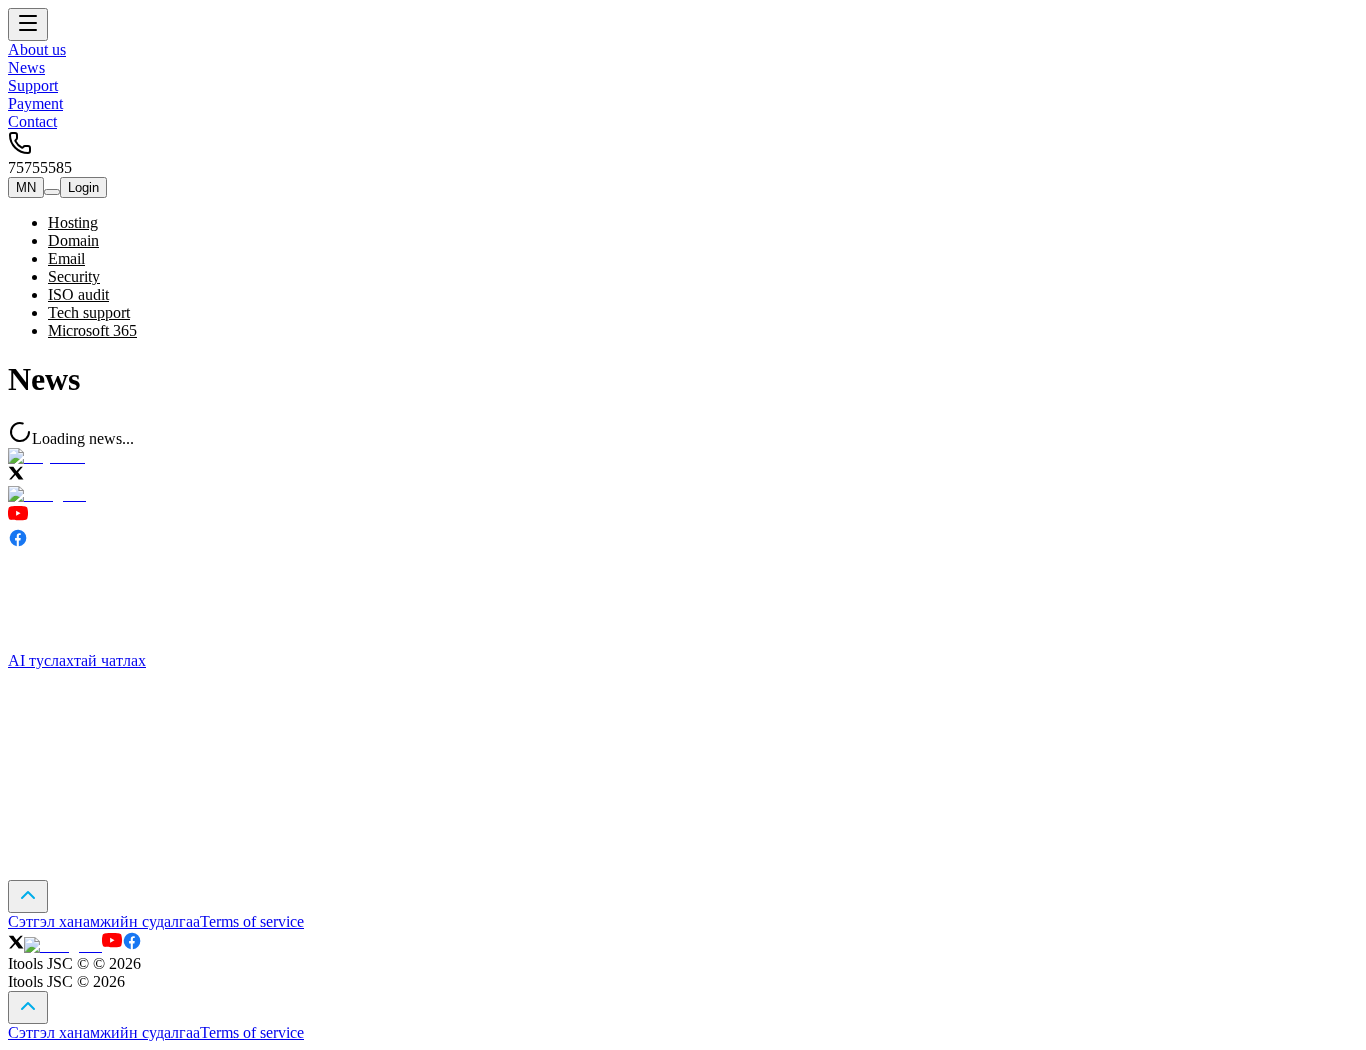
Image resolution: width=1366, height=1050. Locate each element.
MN (26, 187)
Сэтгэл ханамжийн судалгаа (104, 921)
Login (83, 187)
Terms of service (252, 921)
